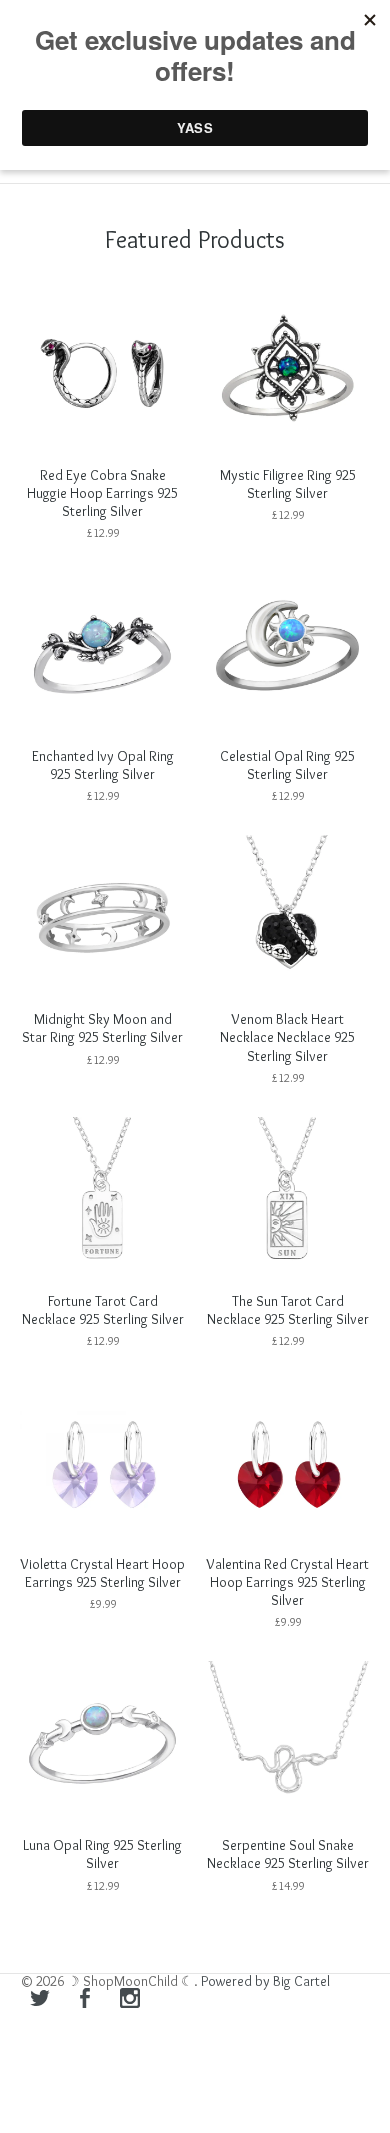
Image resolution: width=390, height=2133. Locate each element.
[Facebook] (85, 2000)
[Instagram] (130, 2000)
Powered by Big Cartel (265, 1981)
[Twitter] (40, 2000)
